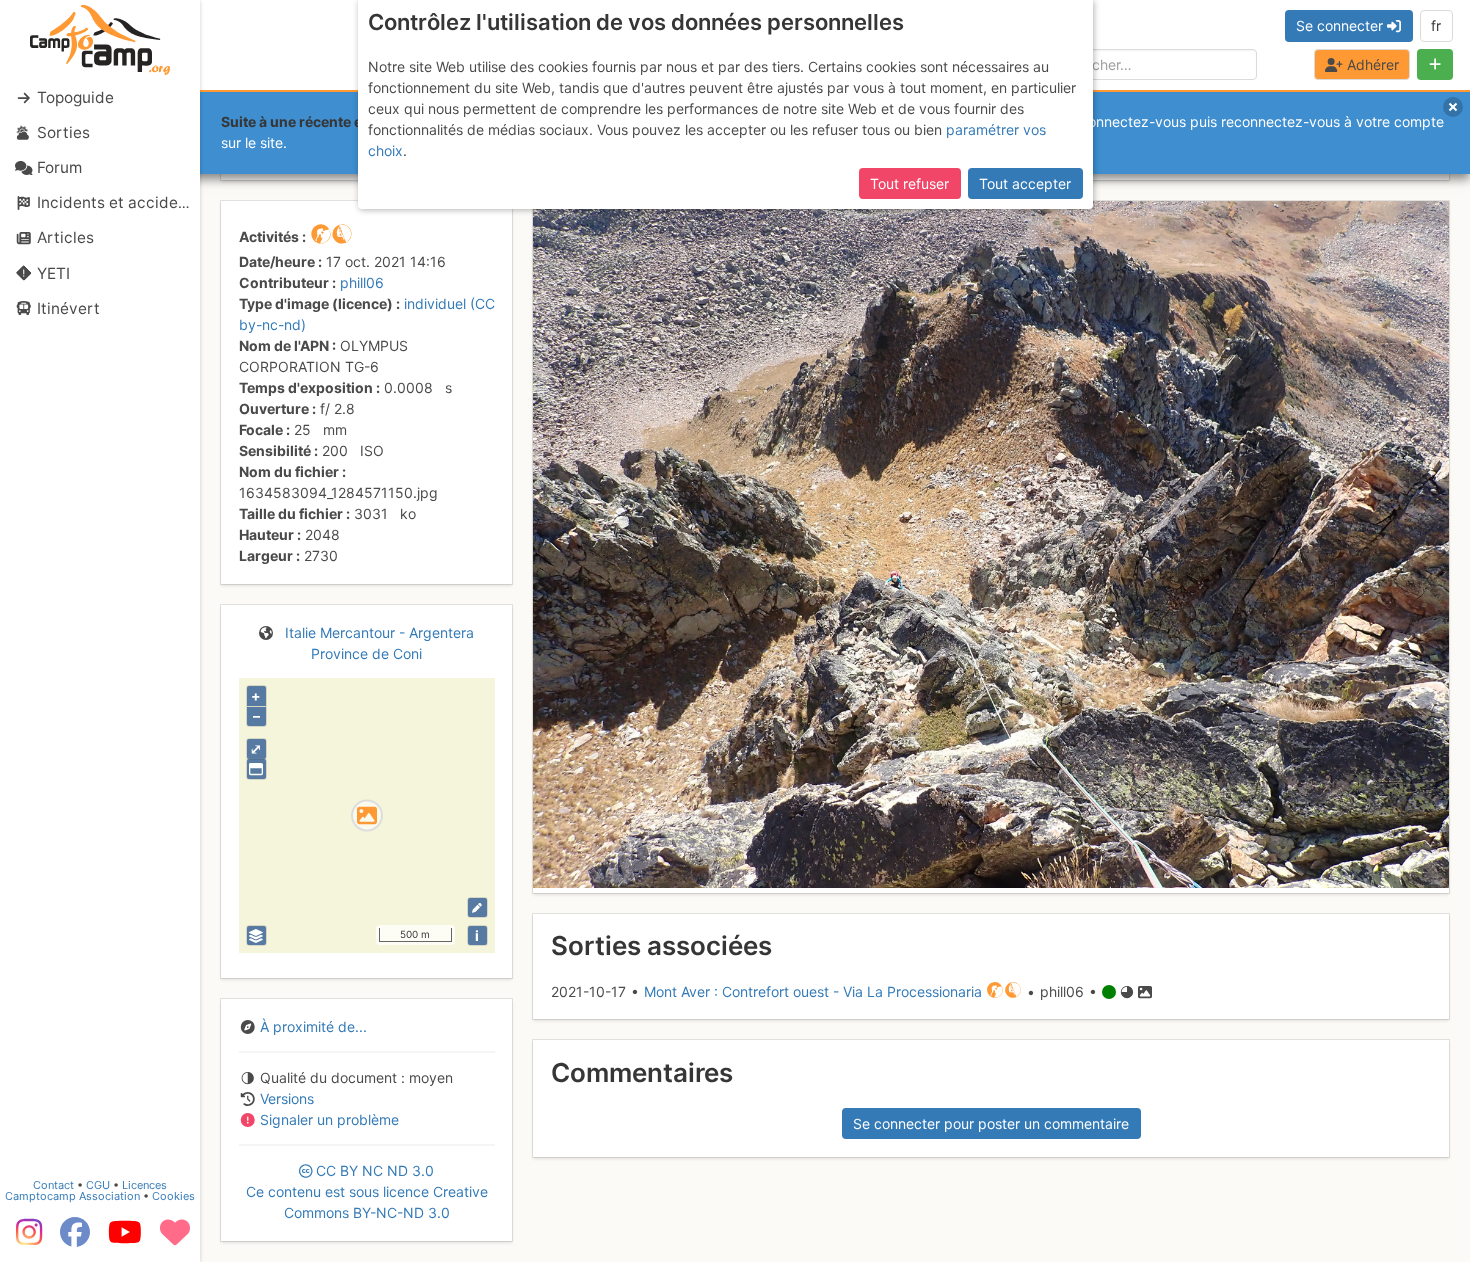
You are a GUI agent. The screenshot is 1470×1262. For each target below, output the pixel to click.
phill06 (362, 282)
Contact (53, 1185)
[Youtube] (125, 1239)
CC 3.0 (367, 1191)
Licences (144, 1185)
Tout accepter (1025, 183)
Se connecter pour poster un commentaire (991, 1123)
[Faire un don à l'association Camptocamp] (175, 1239)
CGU (98, 1185)
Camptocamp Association (72, 1196)
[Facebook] (75, 1239)
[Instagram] (25, 1239)
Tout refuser (909, 183)
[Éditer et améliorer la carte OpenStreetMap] (477, 907)
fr (1436, 25)
